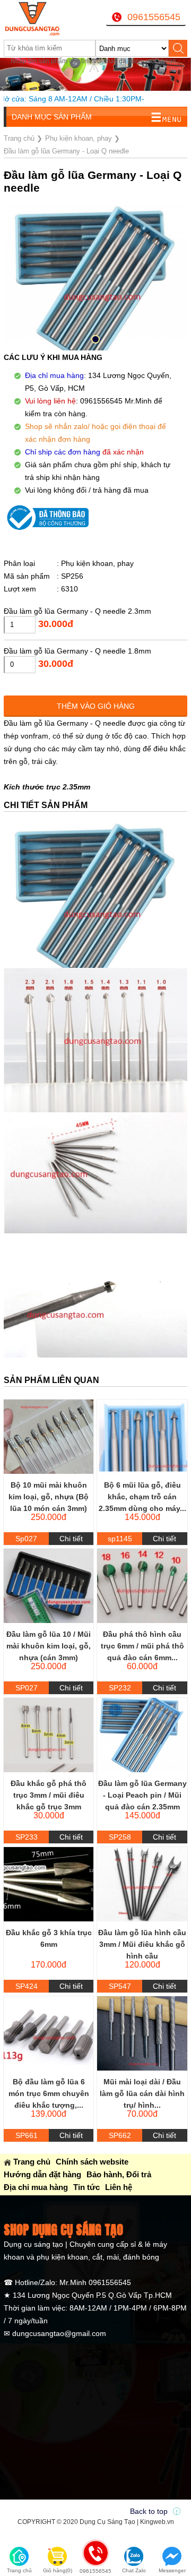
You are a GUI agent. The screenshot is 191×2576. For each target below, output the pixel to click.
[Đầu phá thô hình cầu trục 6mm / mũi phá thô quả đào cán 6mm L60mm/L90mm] (142, 1586)
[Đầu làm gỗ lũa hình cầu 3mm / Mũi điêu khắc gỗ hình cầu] (142, 1884)
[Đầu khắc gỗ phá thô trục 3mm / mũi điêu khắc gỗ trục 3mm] (49, 1735)
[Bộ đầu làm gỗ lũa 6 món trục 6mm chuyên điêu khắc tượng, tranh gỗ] (49, 2033)
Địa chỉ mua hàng (36, 2187)
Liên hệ (119, 2187)
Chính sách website (92, 2162)
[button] (95, 339)
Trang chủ (32, 2162)
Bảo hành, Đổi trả (119, 2174)
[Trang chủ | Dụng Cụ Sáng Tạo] (36, 19)
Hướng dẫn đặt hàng (42, 2174)
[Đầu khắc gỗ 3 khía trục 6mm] (49, 1884)
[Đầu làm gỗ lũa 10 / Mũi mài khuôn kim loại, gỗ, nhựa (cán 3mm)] (49, 1586)
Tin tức (86, 2187)
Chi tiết (71, 1539)
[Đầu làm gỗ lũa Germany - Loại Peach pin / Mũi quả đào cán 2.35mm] (142, 1735)
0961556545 (154, 17)
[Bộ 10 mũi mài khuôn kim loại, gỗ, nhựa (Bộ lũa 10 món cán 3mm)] (49, 1437)
